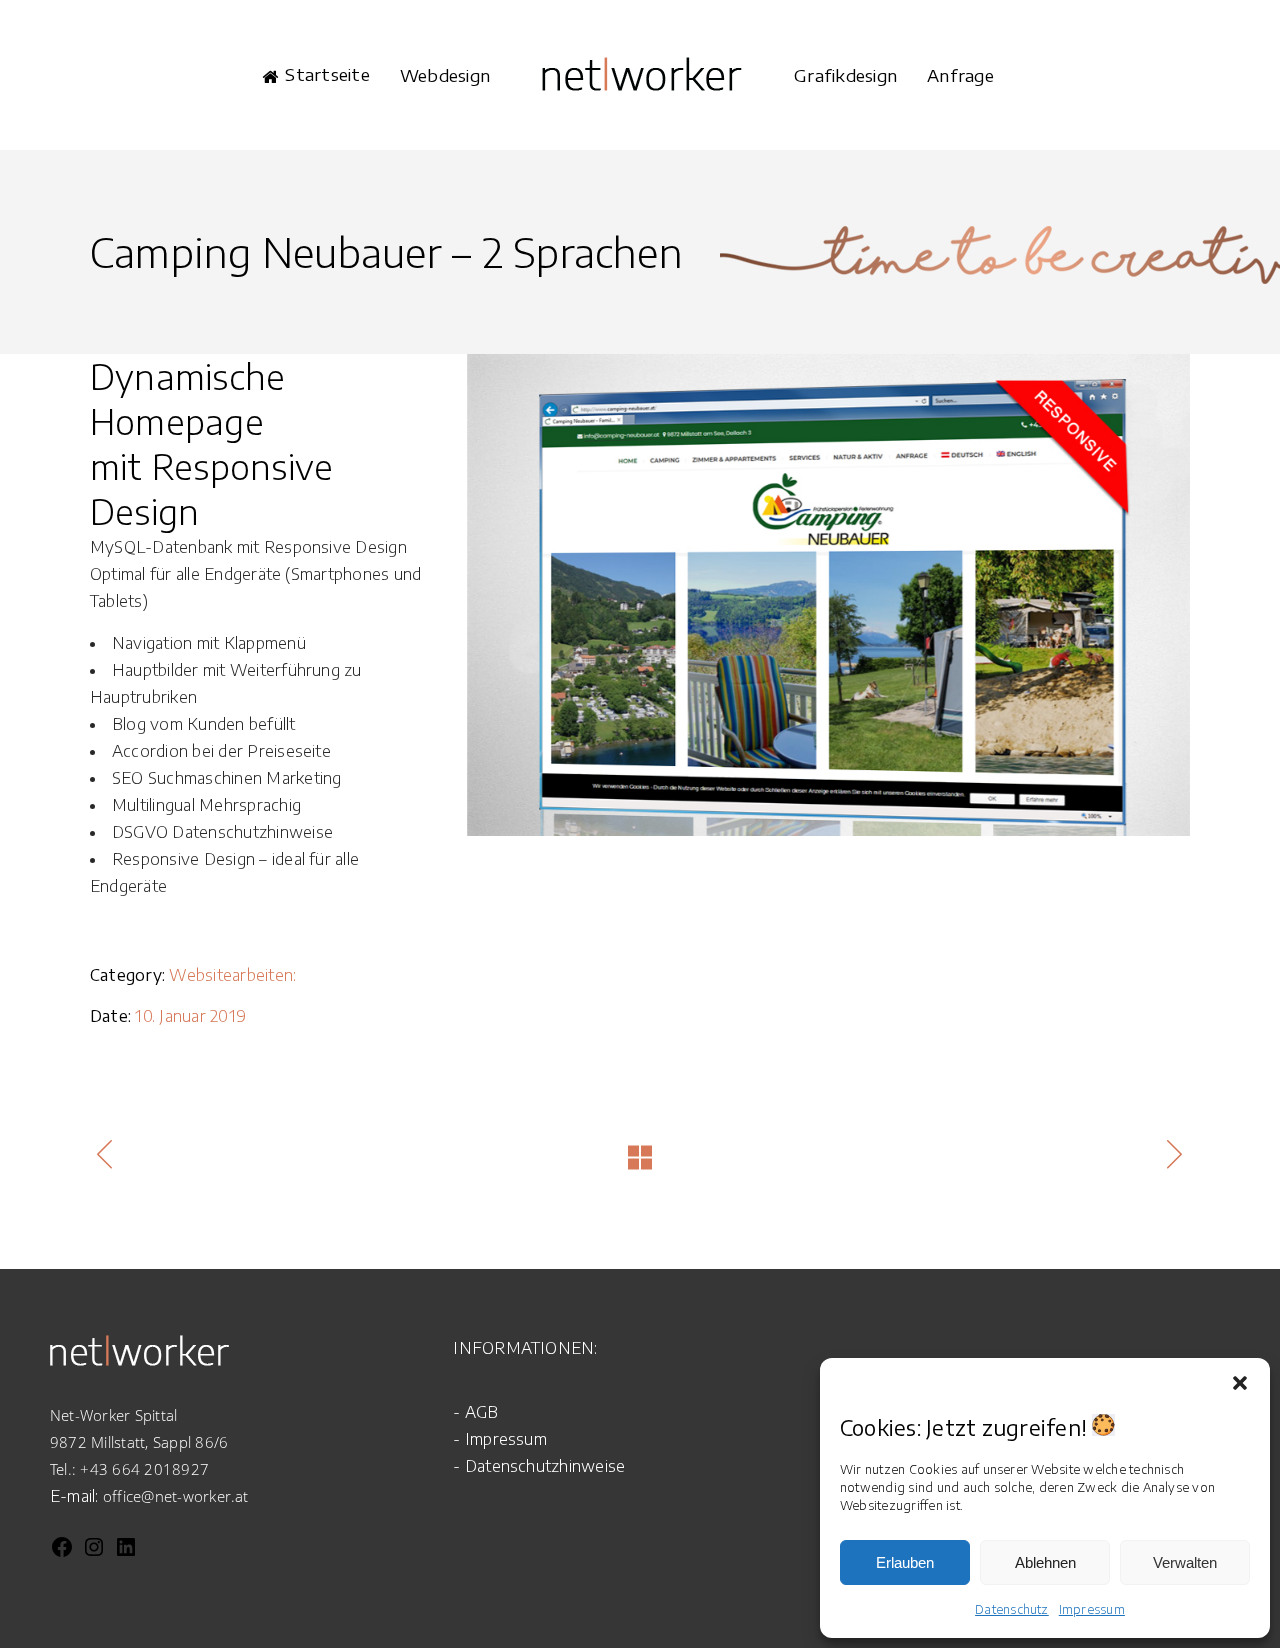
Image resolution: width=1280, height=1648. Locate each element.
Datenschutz (1012, 1609)
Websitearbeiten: (232, 975)
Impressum (1092, 1609)
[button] (1240, 1383)
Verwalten (1185, 1562)
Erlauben (905, 1562)
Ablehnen (1045, 1562)
